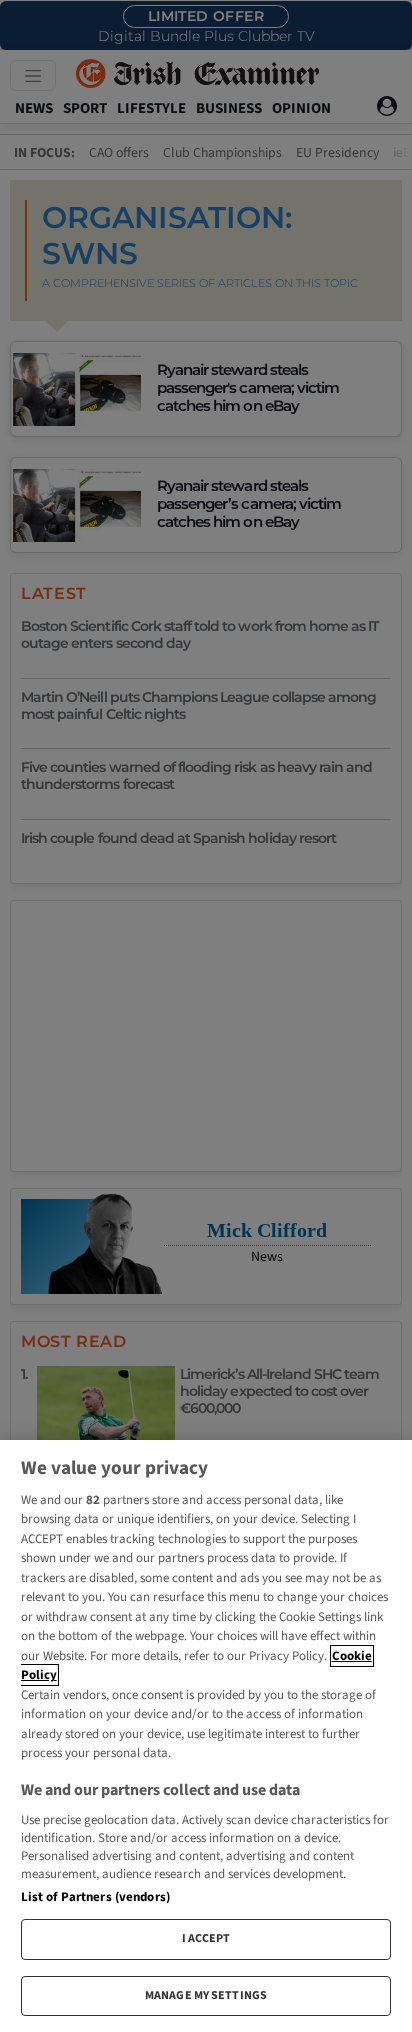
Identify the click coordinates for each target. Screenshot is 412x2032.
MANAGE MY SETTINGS (206, 1995)
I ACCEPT (206, 1938)
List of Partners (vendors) (95, 1897)
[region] (206, 1736)
